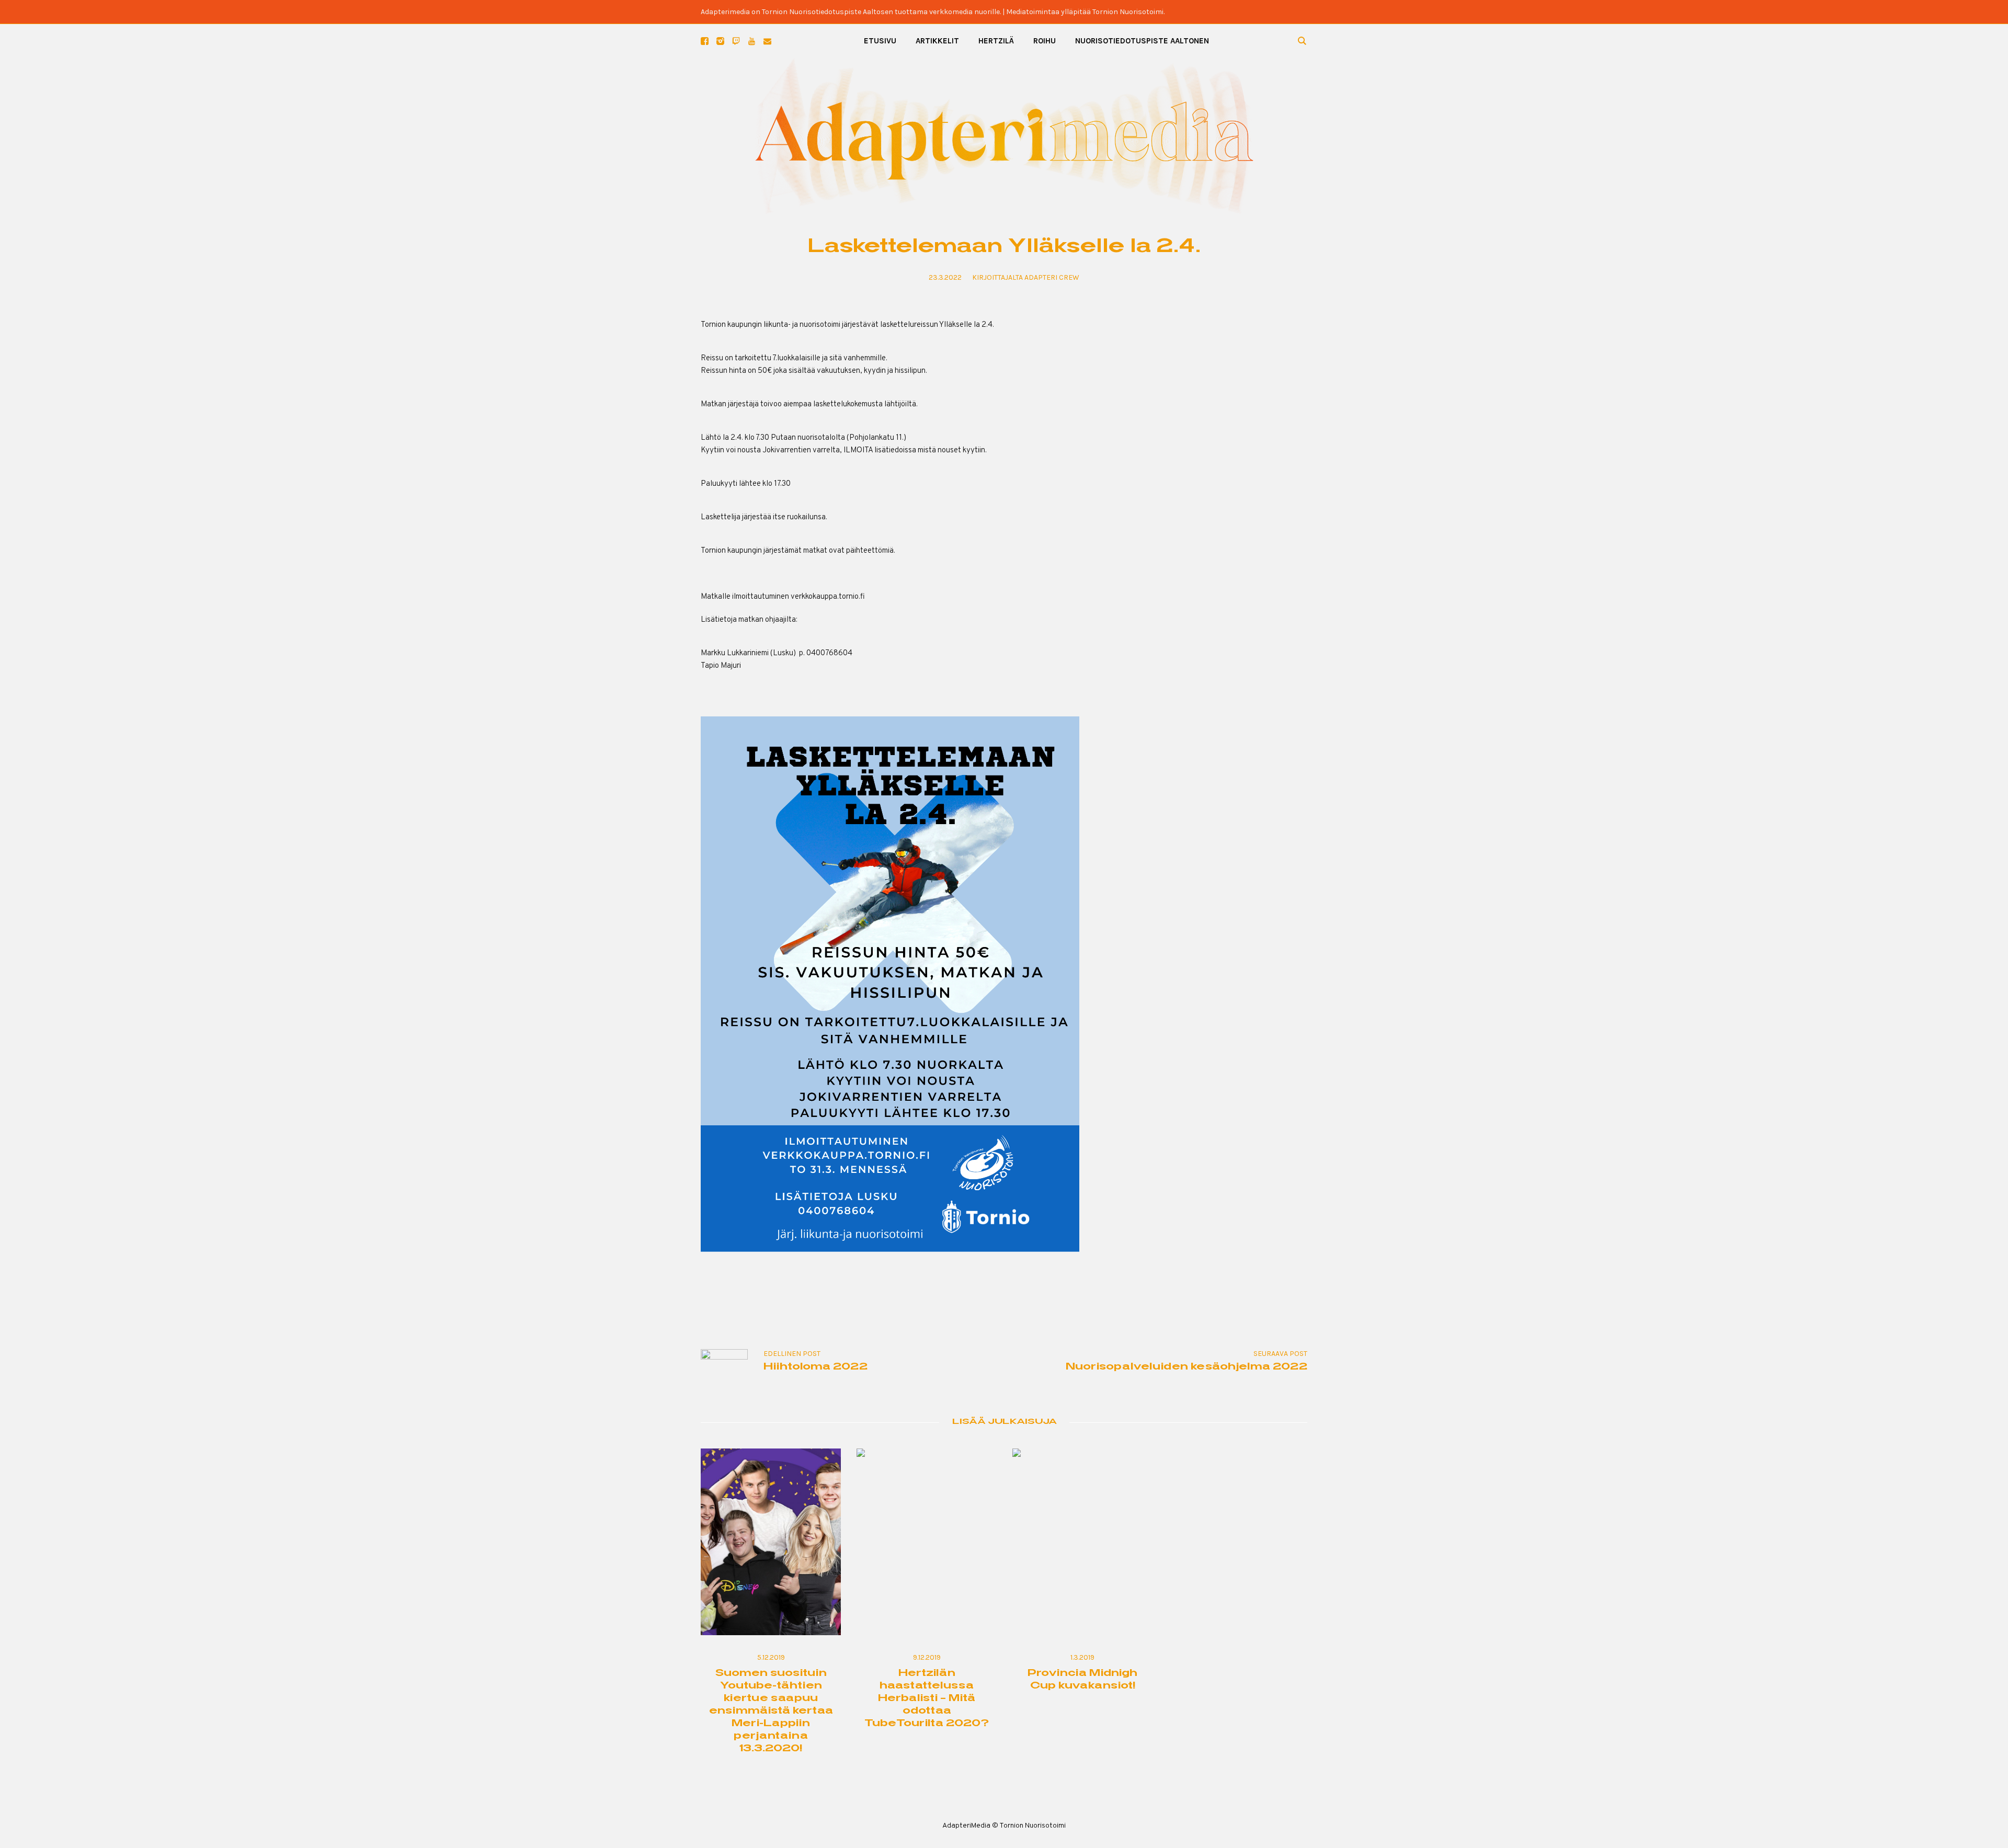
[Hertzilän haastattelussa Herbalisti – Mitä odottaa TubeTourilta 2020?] (927, 1542)
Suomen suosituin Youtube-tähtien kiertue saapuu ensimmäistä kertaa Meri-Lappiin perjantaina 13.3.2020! (771, 1711)
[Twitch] (736, 41)
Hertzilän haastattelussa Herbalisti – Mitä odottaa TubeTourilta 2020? (927, 1699)
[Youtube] (752, 41)
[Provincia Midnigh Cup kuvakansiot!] (1082, 1542)
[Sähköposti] (767, 41)
